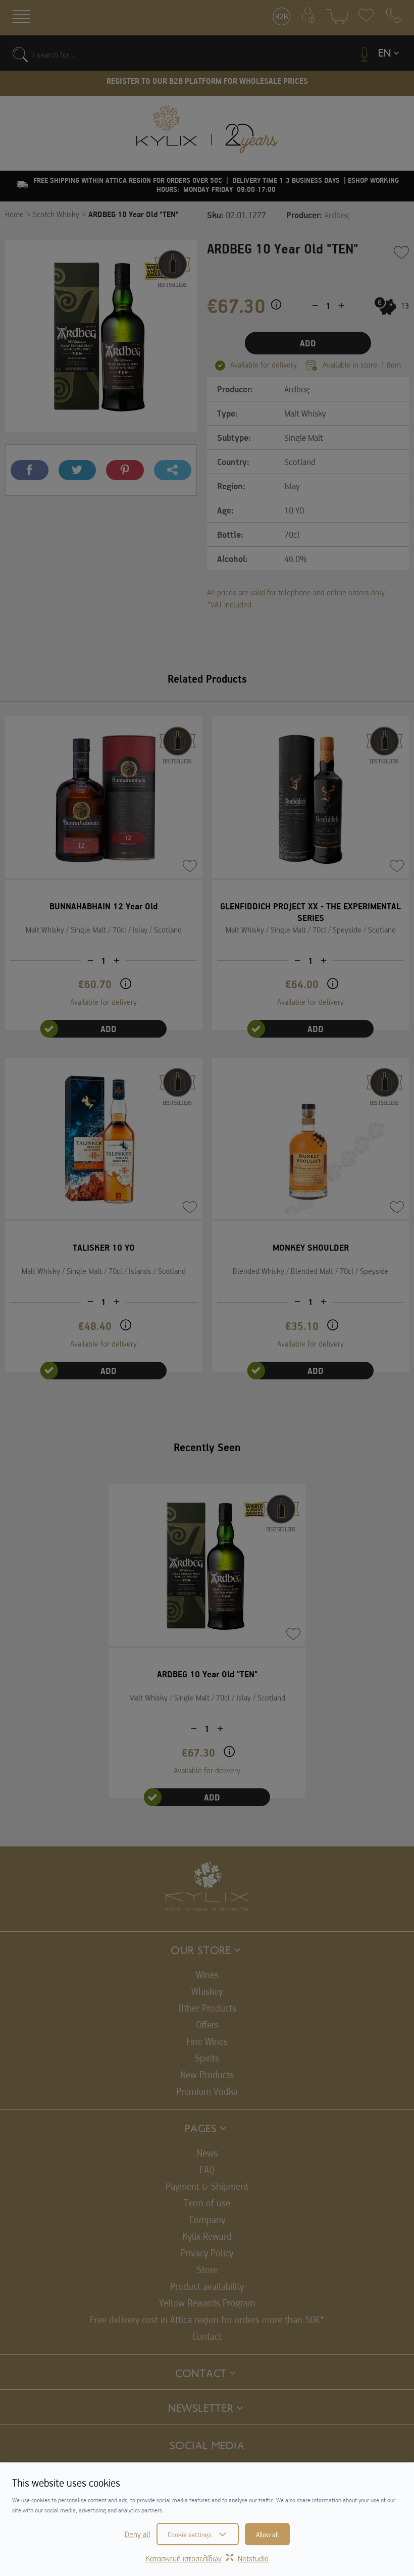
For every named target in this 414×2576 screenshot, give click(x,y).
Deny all (138, 2534)
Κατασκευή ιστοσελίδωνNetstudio (207, 2558)
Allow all (267, 2534)
